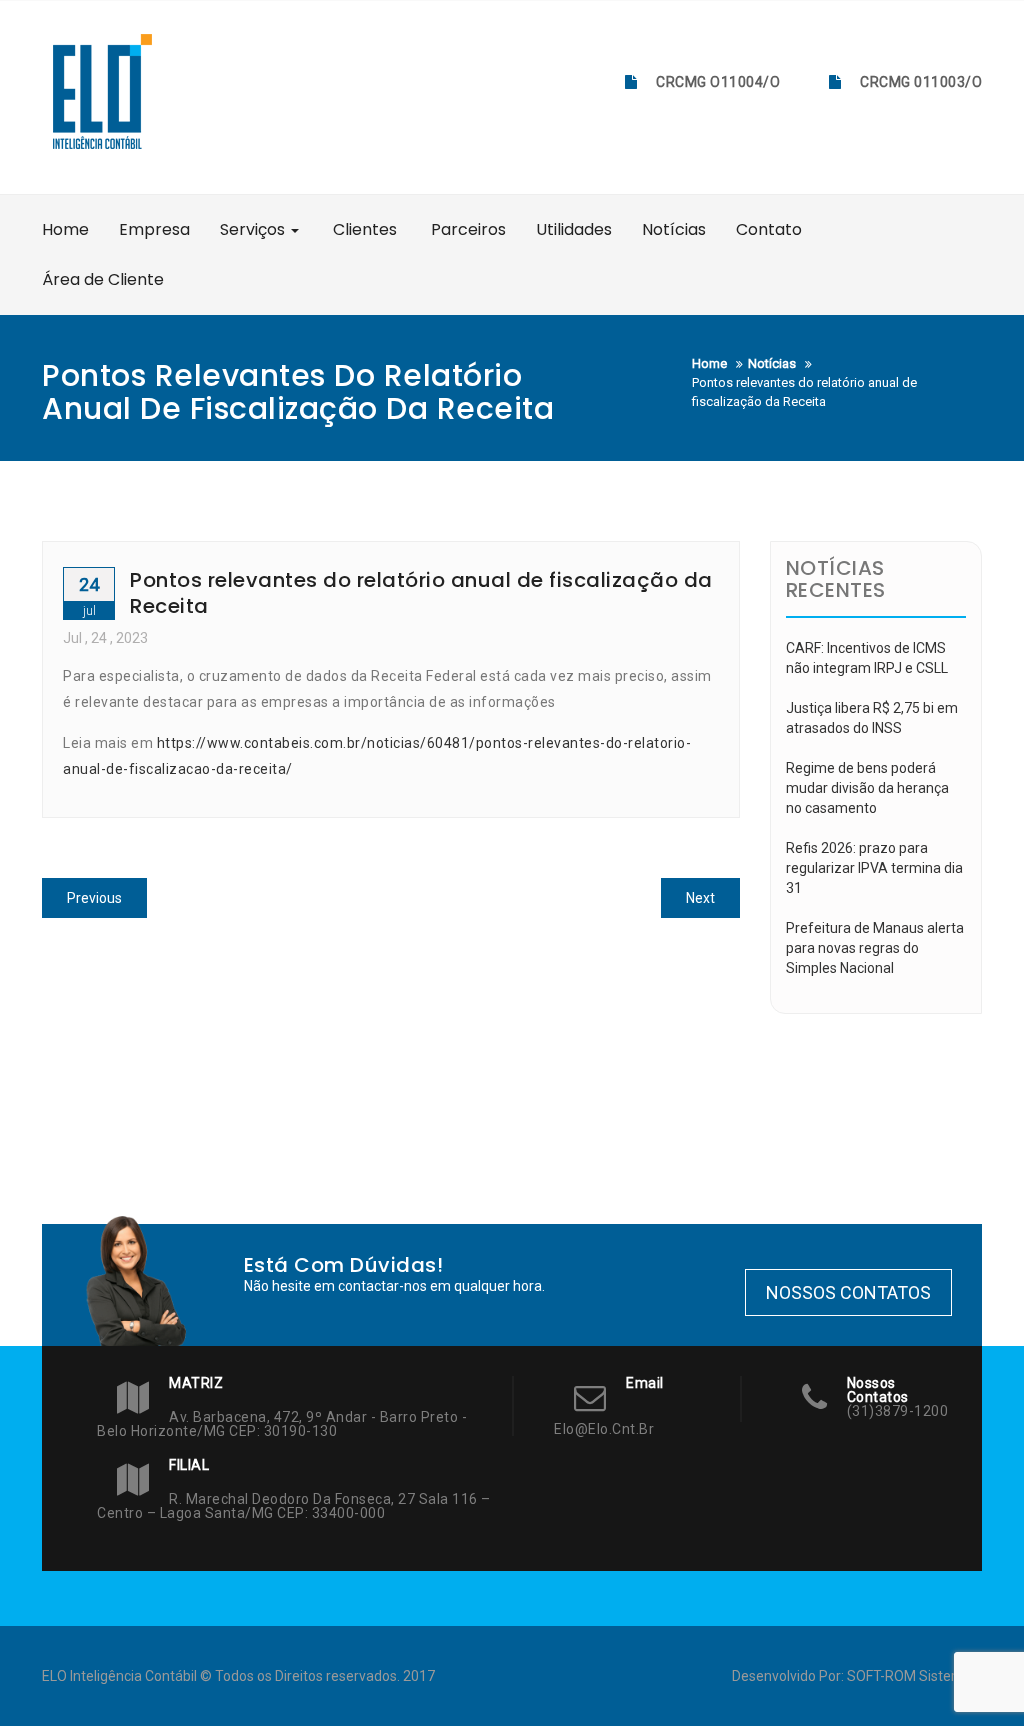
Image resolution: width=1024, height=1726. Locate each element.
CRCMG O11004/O (718, 82)
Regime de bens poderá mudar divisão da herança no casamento (867, 788)
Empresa (154, 229)
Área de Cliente (103, 279)
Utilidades (574, 229)
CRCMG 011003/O (921, 82)
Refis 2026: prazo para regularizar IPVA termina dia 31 (874, 868)
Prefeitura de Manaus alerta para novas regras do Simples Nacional (875, 948)
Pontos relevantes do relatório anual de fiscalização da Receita (421, 593)
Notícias (674, 229)
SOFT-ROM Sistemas (913, 1676)
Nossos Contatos (848, 1292)
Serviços (254, 229)
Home (65, 229)
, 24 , (105, 638)
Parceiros (466, 229)
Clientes (363, 229)
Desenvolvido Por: (789, 1676)
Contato (769, 229)
